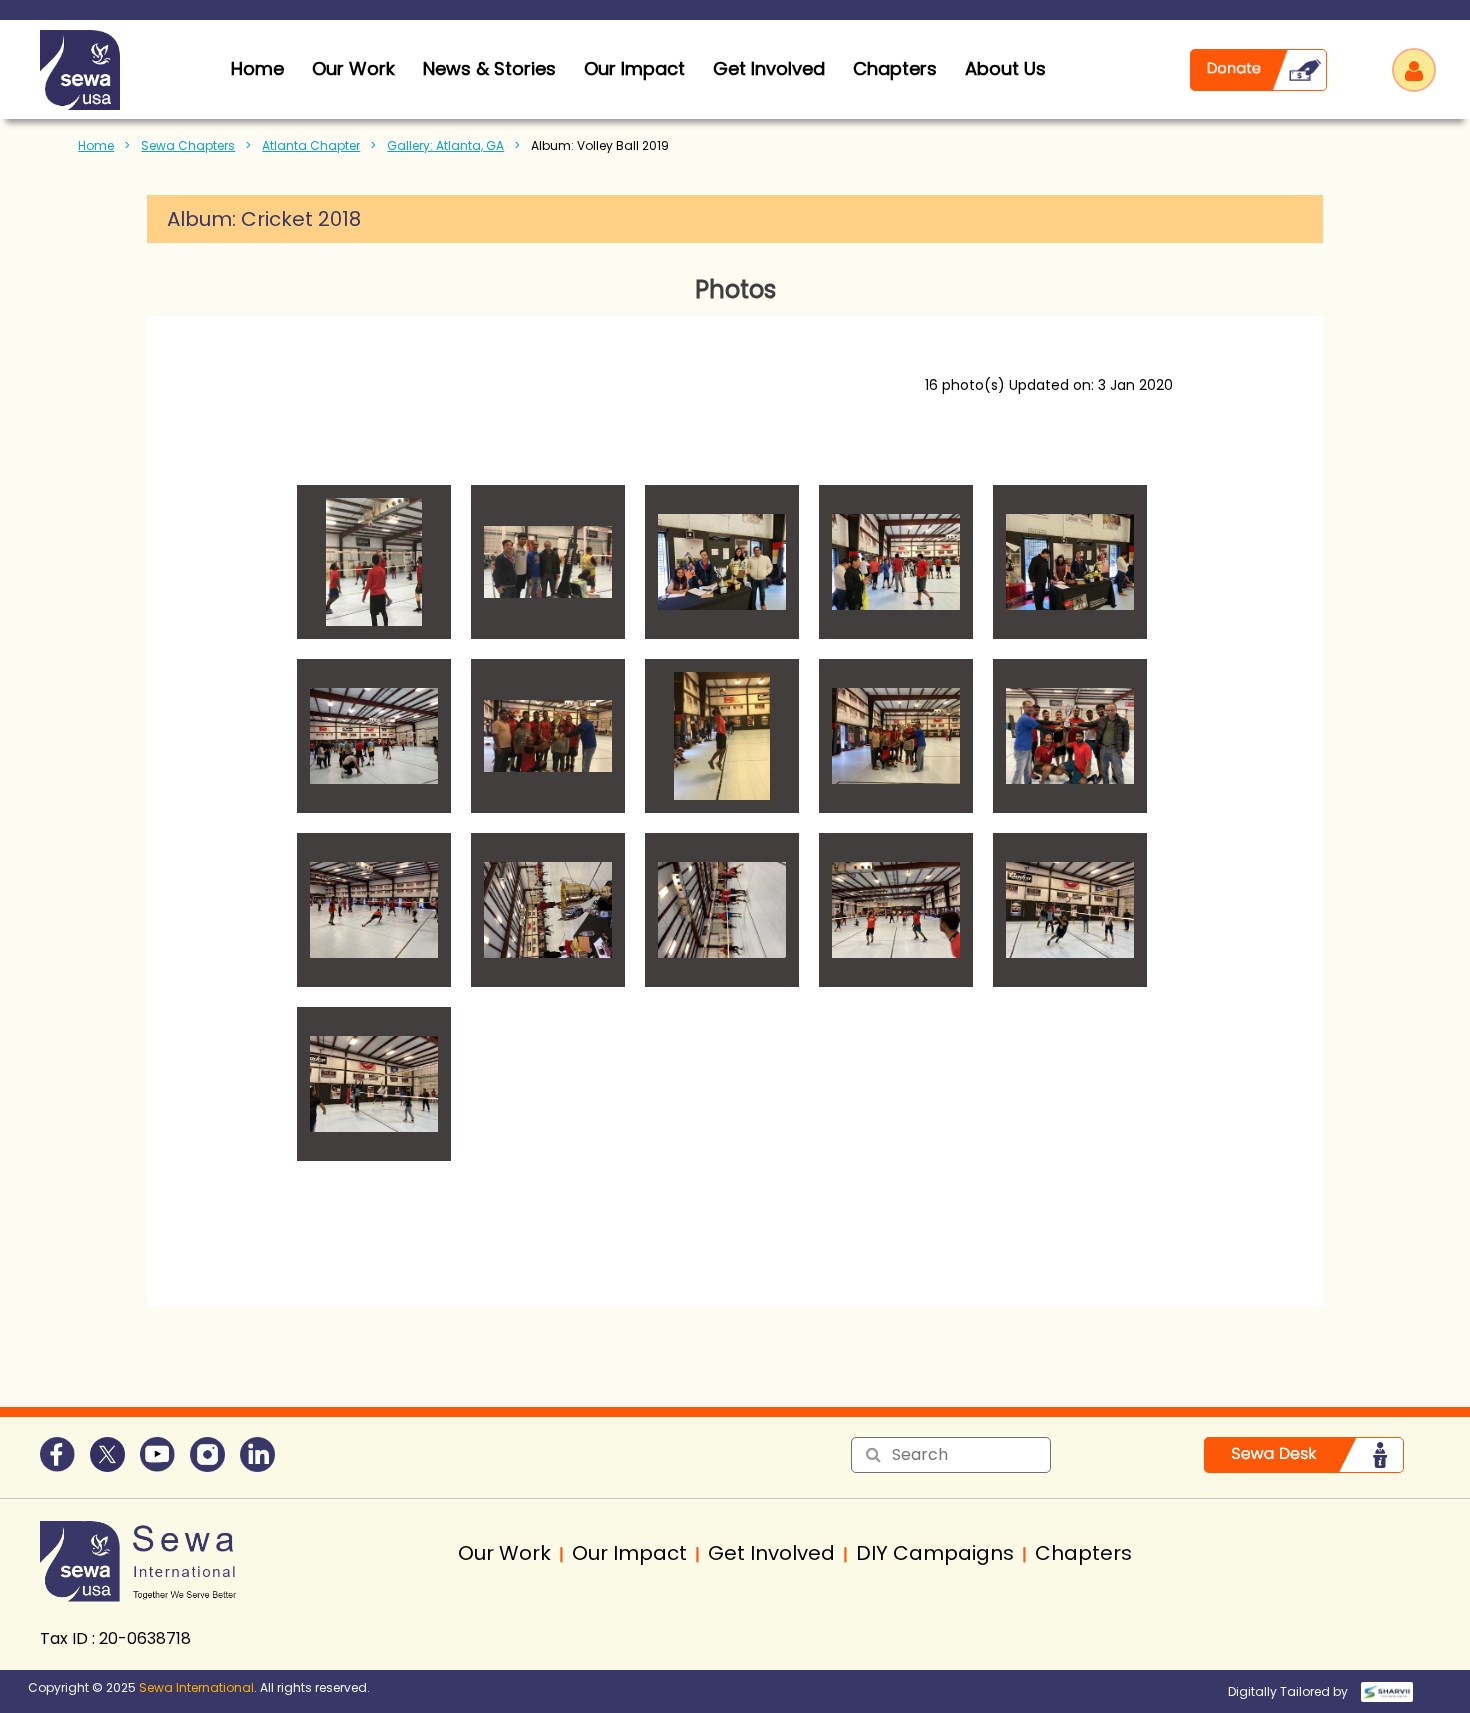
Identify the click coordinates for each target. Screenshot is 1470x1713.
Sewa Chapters (188, 145)
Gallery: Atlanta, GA (445, 145)
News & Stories (489, 68)
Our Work (353, 68)
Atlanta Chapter (311, 145)
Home (96, 145)
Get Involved (769, 68)
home (257, 68)
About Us (1005, 68)
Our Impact (634, 68)
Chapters (895, 68)
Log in (1414, 70)
